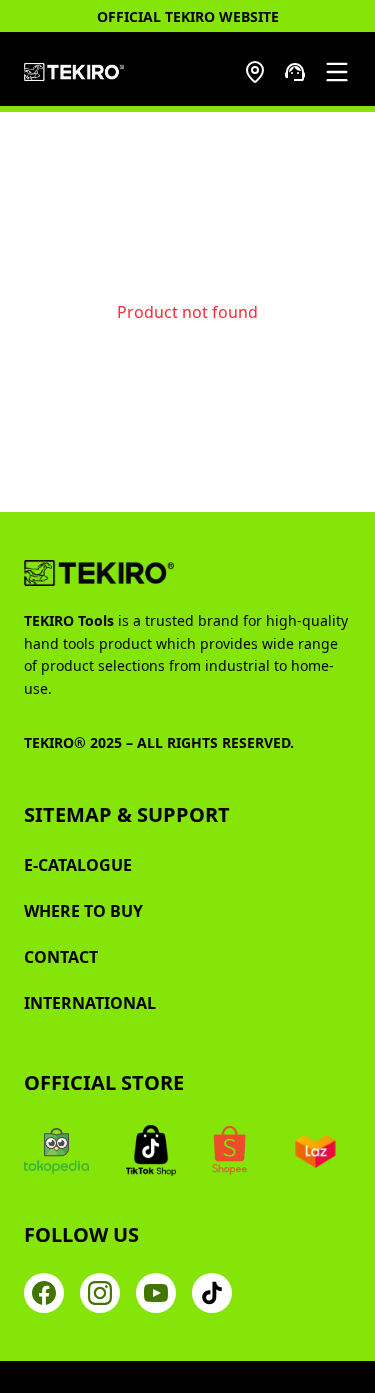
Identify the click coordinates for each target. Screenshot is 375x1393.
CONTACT (61, 957)
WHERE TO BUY (83, 911)
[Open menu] (337, 72)
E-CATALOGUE (78, 865)
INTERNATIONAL (90, 1003)
